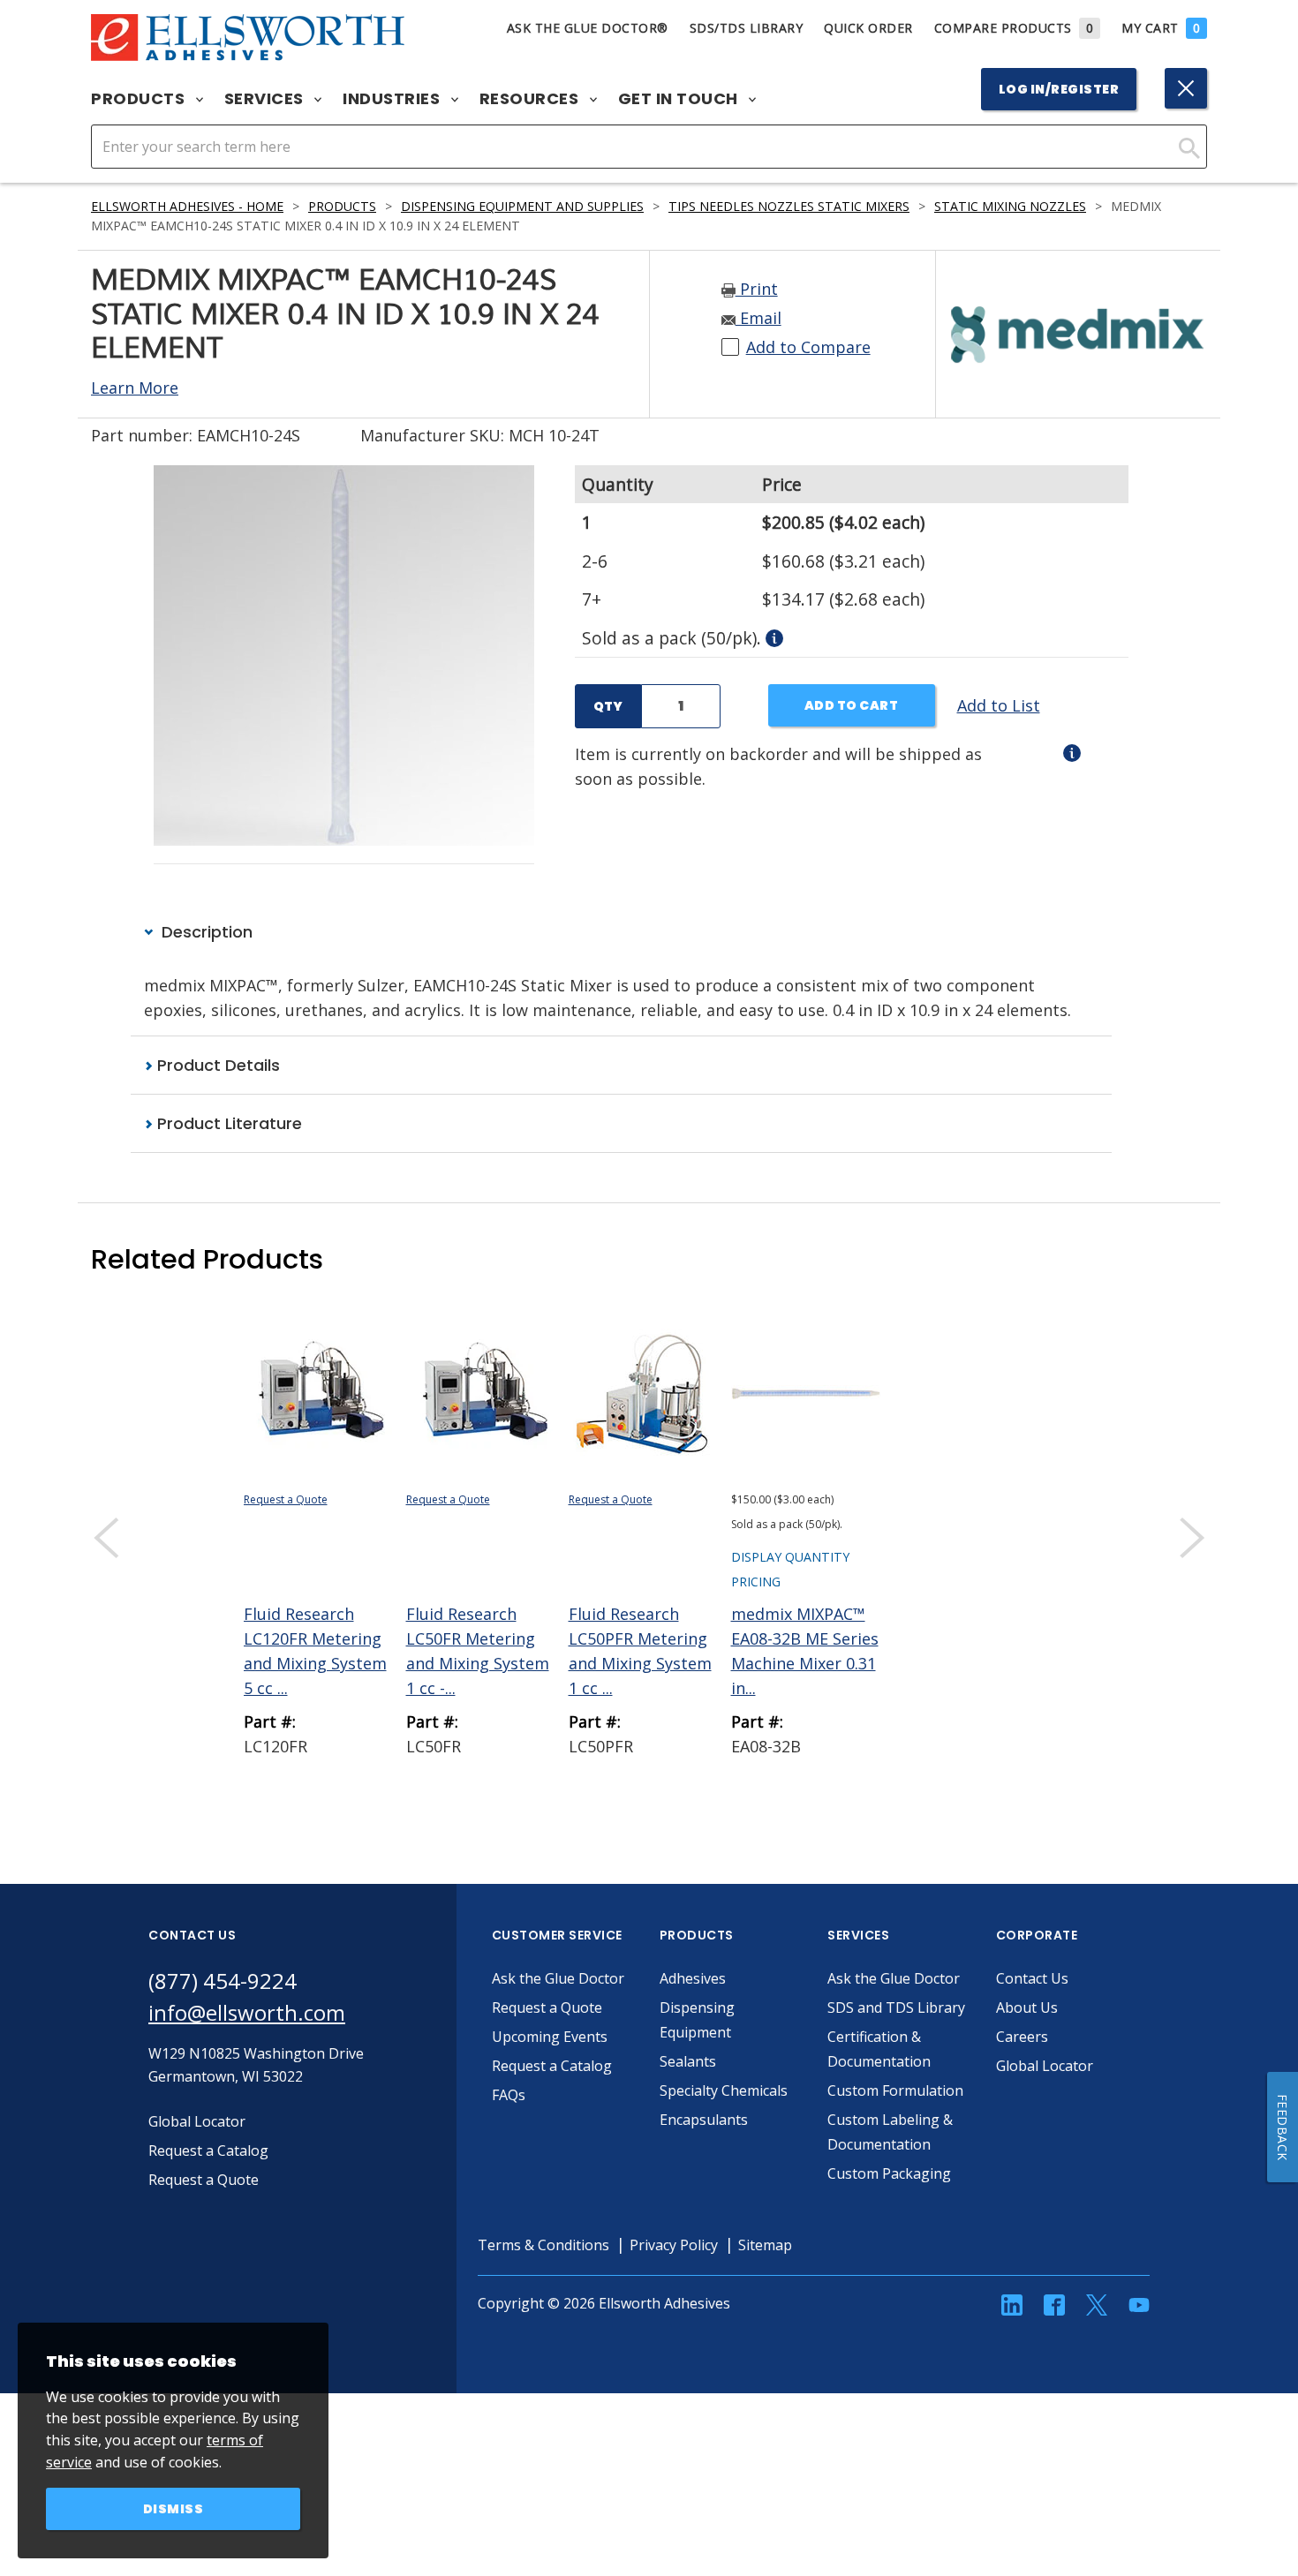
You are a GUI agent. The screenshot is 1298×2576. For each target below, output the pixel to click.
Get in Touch (680, 99)
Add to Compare (808, 347)
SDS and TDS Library (896, 2007)
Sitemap (765, 2245)
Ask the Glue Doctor (558, 1978)
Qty (608, 706)
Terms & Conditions (543, 2245)
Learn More (135, 388)
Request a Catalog (552, 2066)
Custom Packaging (889, 2173)
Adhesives (693, 1978)
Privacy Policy (674, 2245)
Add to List (999, 705)
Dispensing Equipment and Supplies (522, 206)
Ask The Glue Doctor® (588, 28)
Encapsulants (704, 2120)
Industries (393, 99)
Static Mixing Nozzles (1010, 206)
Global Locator (1045, 2066)
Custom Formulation (895, 2090)
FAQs (509, 2095)
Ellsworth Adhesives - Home (187, 206)
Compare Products (1014, 28)
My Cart (1161, 28)
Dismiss (174, 2509)
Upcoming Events (550, 2037)
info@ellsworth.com (247, 2012)
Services (266, 99)
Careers (1022, 2037)
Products (140, 99)
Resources (531, 99)
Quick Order (868, 28)
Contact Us (1032, 1978)
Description (205, 932)
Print (757, 289)
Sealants (688, 2061)
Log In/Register (1059, 89)
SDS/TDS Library (747, 28)
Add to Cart (852, 705)
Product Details (216, 1065)
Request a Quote (286, 1499)
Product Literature (227, 1123)
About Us (1027, 2007)
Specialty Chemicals (724, 2090)
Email (758, 318)
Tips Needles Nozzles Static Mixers (789, 206)
